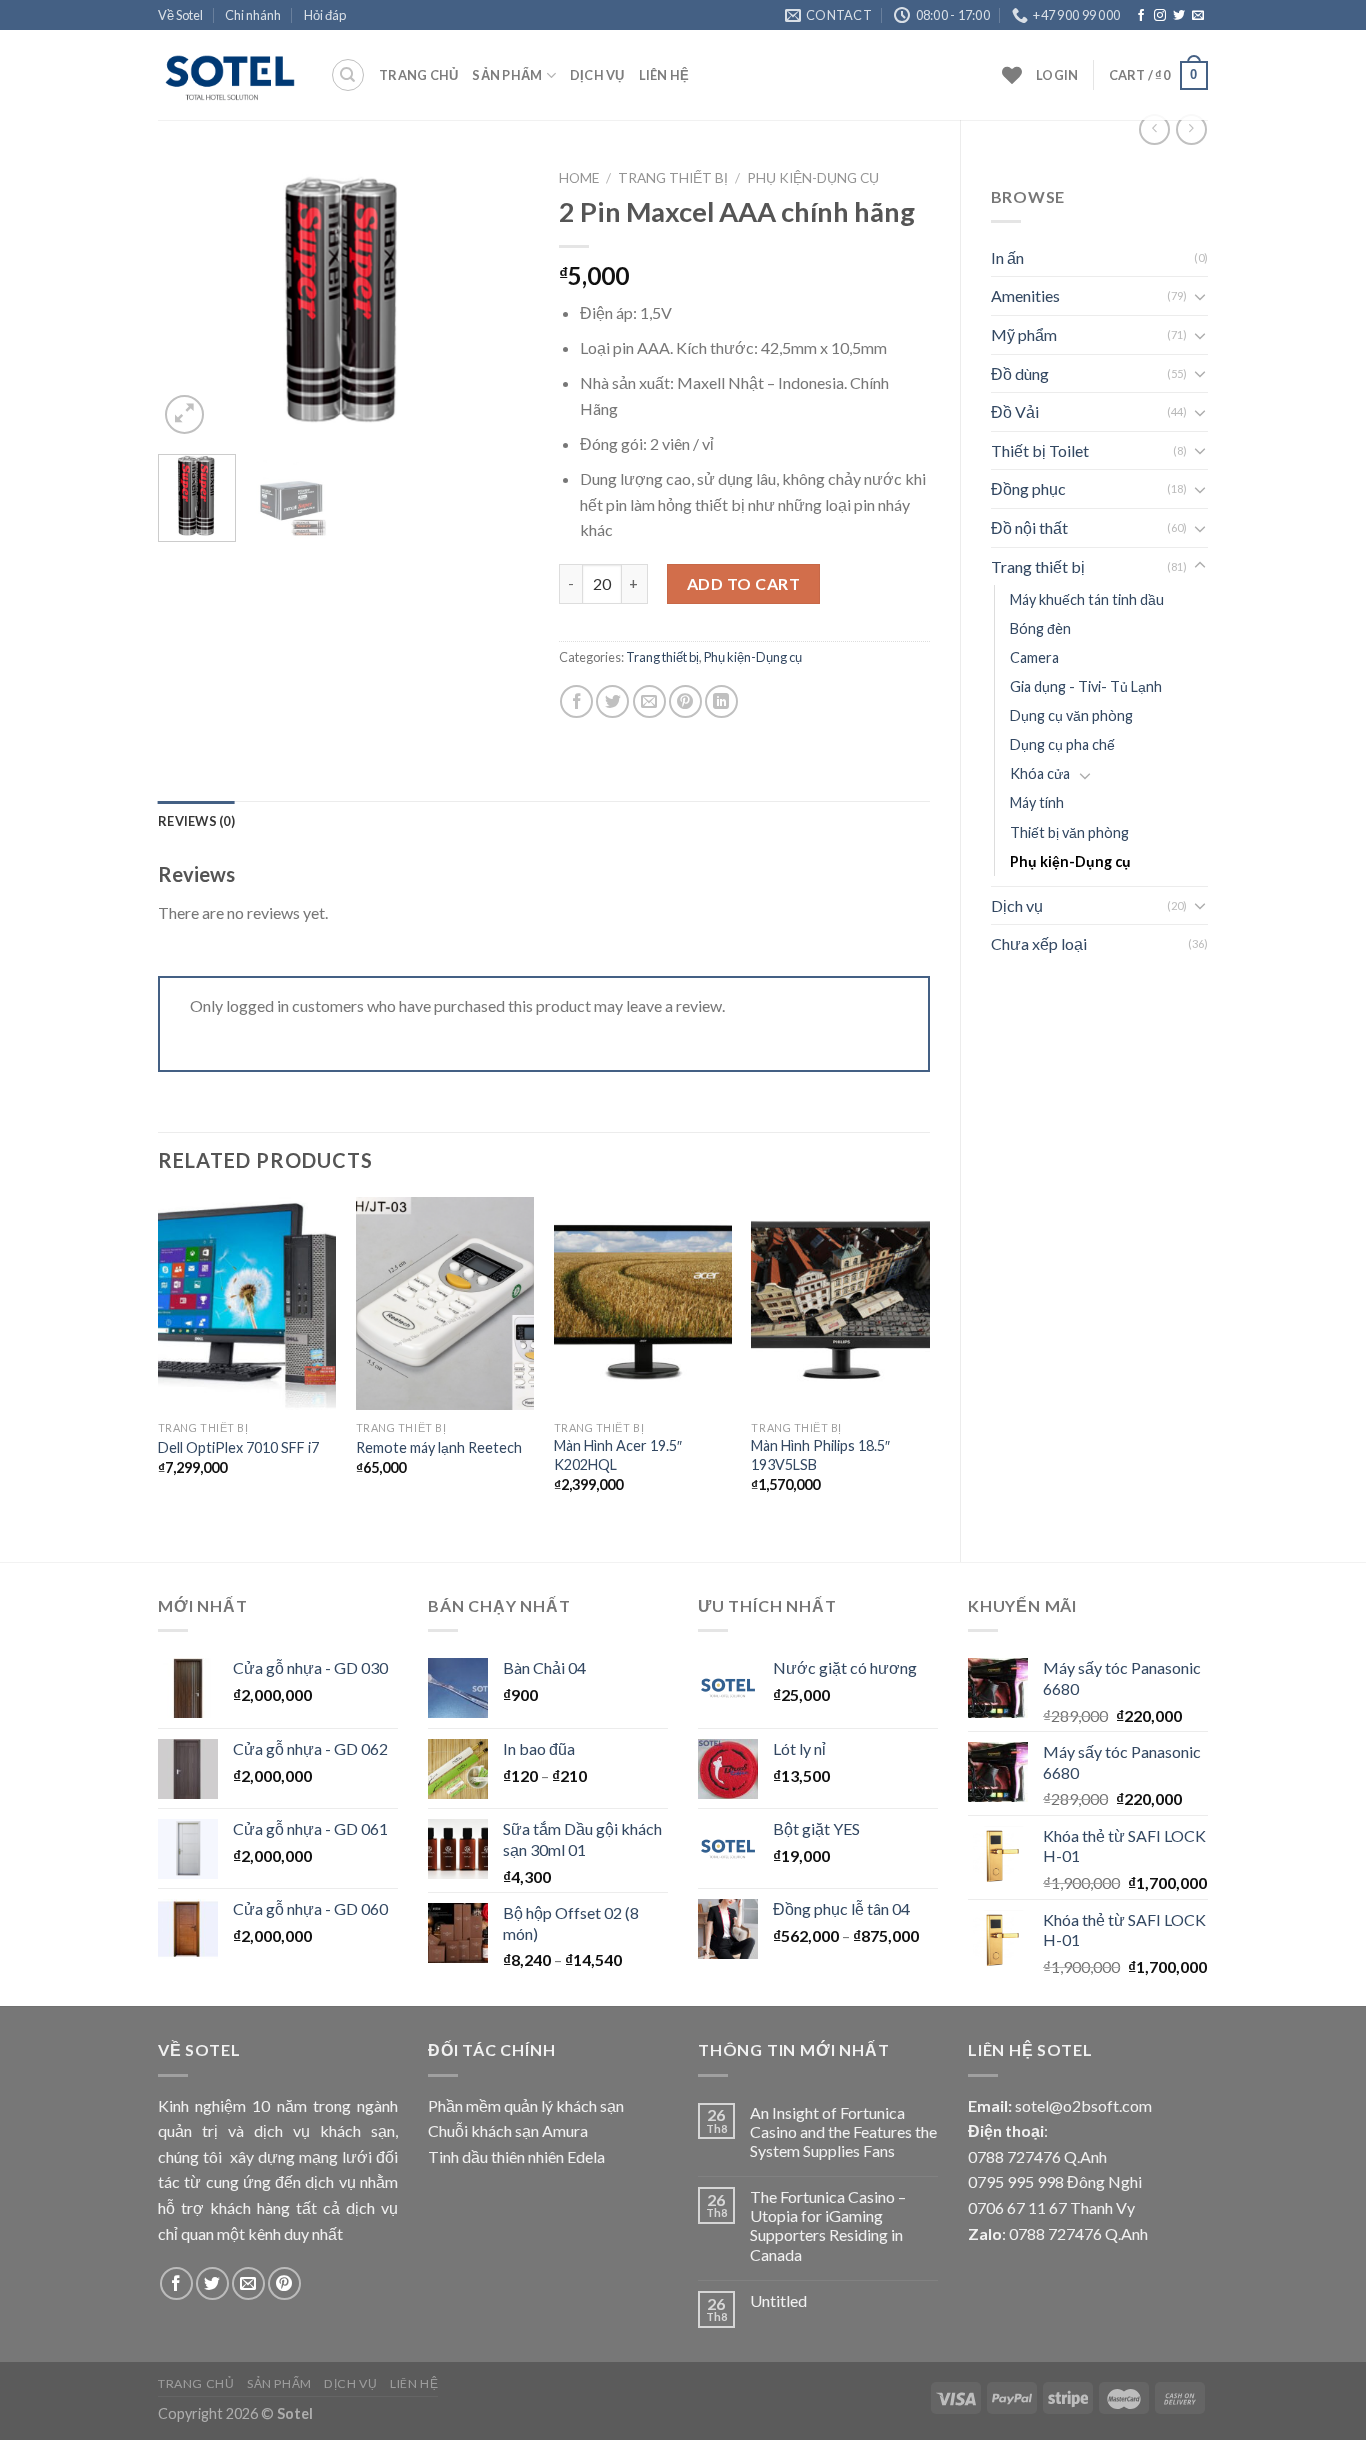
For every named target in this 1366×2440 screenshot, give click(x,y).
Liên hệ (664, 75)
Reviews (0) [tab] (196, 821)
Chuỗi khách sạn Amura (508, 2130)
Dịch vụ (597, 75)
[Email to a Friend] (649, 701)
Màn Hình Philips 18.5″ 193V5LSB (820, 1455)
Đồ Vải (1015, 411)
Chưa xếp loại (1039, 943)
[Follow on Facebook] (1141, 16)
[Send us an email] (1198, 16)
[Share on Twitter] (612, 701)
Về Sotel (180, 15)
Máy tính (1037, 802)
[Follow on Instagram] (1160, 16)
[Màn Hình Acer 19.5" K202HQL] (643, 1304)
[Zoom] (184, 414)
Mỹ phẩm (1024, 334)
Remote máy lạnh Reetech (439, 1447)
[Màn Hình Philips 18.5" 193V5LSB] (840, 1304)
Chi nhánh (253, 15)
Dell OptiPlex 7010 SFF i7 (238, 1447)
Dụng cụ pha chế (1062, 744)
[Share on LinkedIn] (721, 701)
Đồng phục (1028, 488)
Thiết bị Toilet (1040, 450)
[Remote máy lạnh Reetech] (445, 1304)
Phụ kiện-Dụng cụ (1070, 861)
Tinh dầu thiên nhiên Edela (516, 2156)
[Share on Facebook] (576, 701)
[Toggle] (1200, 296)
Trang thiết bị (1038, 566)
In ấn (1007, 257)
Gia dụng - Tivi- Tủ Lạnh (1086, 686)
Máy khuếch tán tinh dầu (1087, 599)
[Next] (496, 300)
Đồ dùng (1020, 373)
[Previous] (191, 300)
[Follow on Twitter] (1179, 16)
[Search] (348, 75)
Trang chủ (418, 75)
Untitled (778, 2300)
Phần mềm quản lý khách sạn (526, 2105)
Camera (1034, 657)
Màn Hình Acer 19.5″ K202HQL (618, 1455)
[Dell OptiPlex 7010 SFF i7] (247, 1304)
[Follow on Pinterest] (284, 2283)
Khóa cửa (1040, 773)
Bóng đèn (1040, 628)
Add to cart (743, 583)
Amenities (1025, 295)
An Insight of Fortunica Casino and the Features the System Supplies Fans (843, 2131)
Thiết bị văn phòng (1069, 832)
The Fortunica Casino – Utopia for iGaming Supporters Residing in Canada (828, 2225)
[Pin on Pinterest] (685, 701)
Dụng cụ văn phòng (1071, 715)
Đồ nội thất (1029, 527)
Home (579, 178)
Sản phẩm (507, 75)
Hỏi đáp (325, 15)
